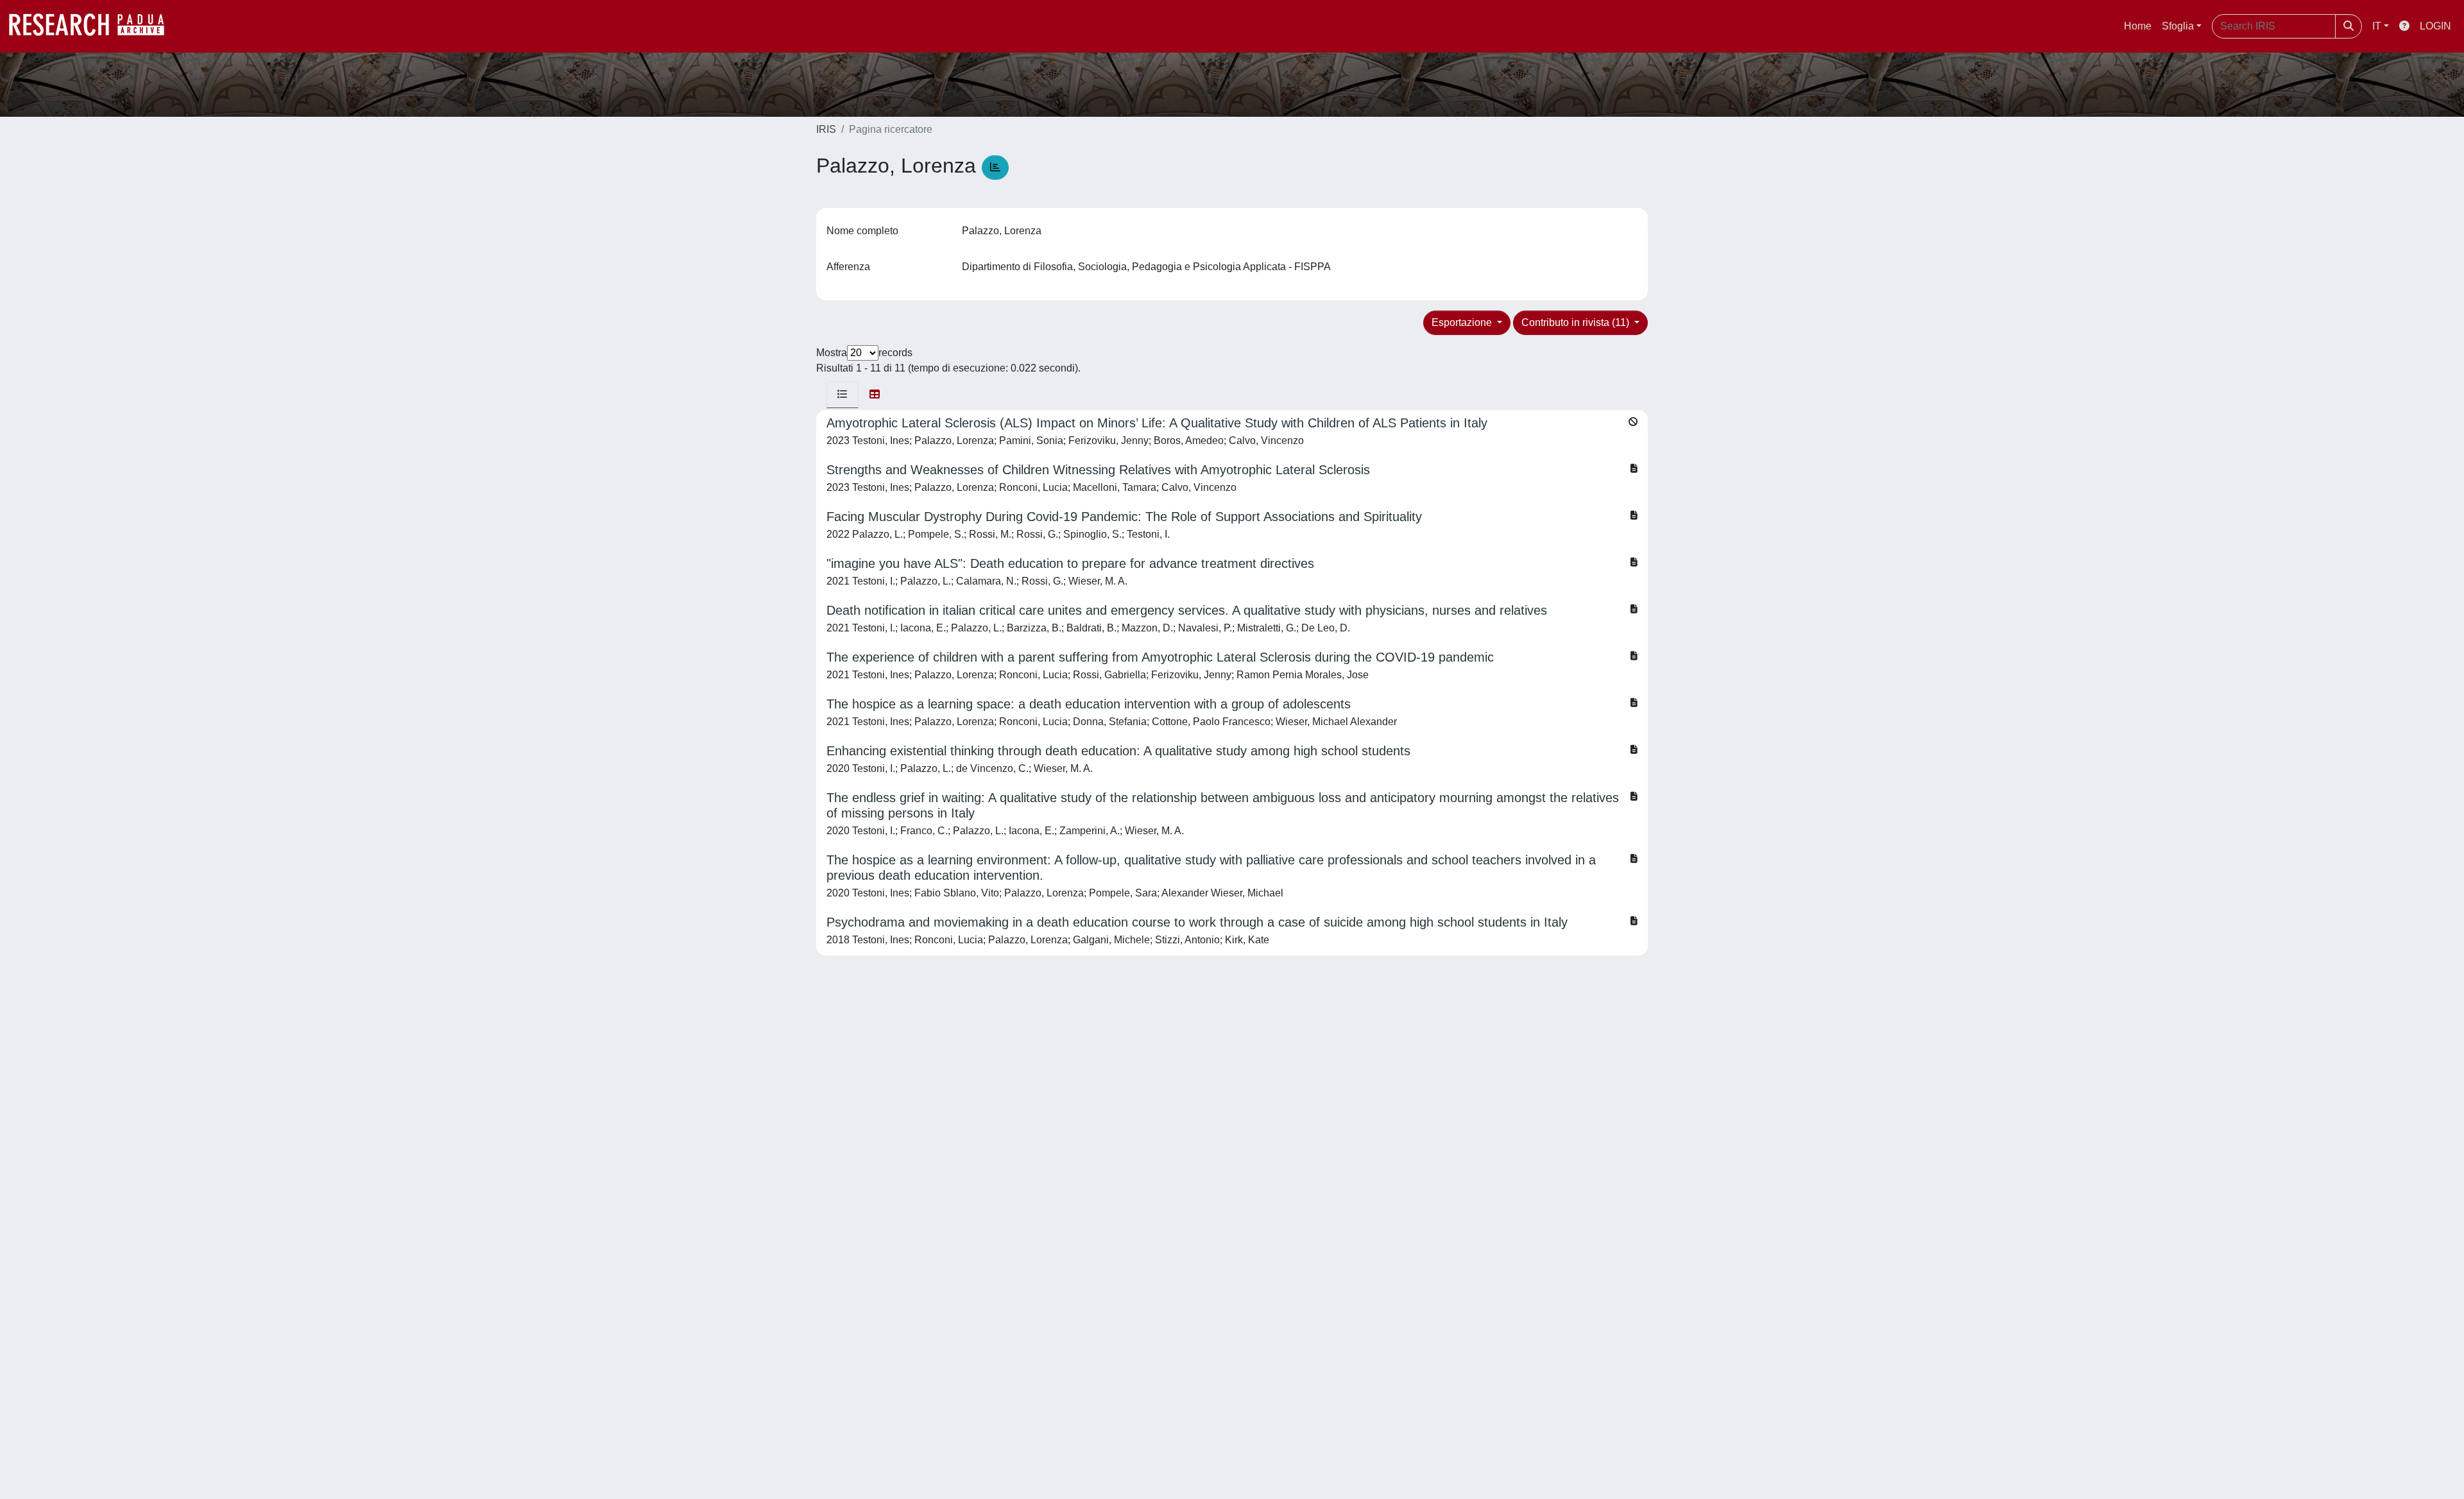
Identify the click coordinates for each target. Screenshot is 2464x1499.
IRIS (826, 129)
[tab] (843, 395)
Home (2138, 26)
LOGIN (2435, 26)
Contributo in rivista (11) (1577, 322)
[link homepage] (93, 26)
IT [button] (2377, 26)
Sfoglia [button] (2178, 26)
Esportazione (1463, 322)
